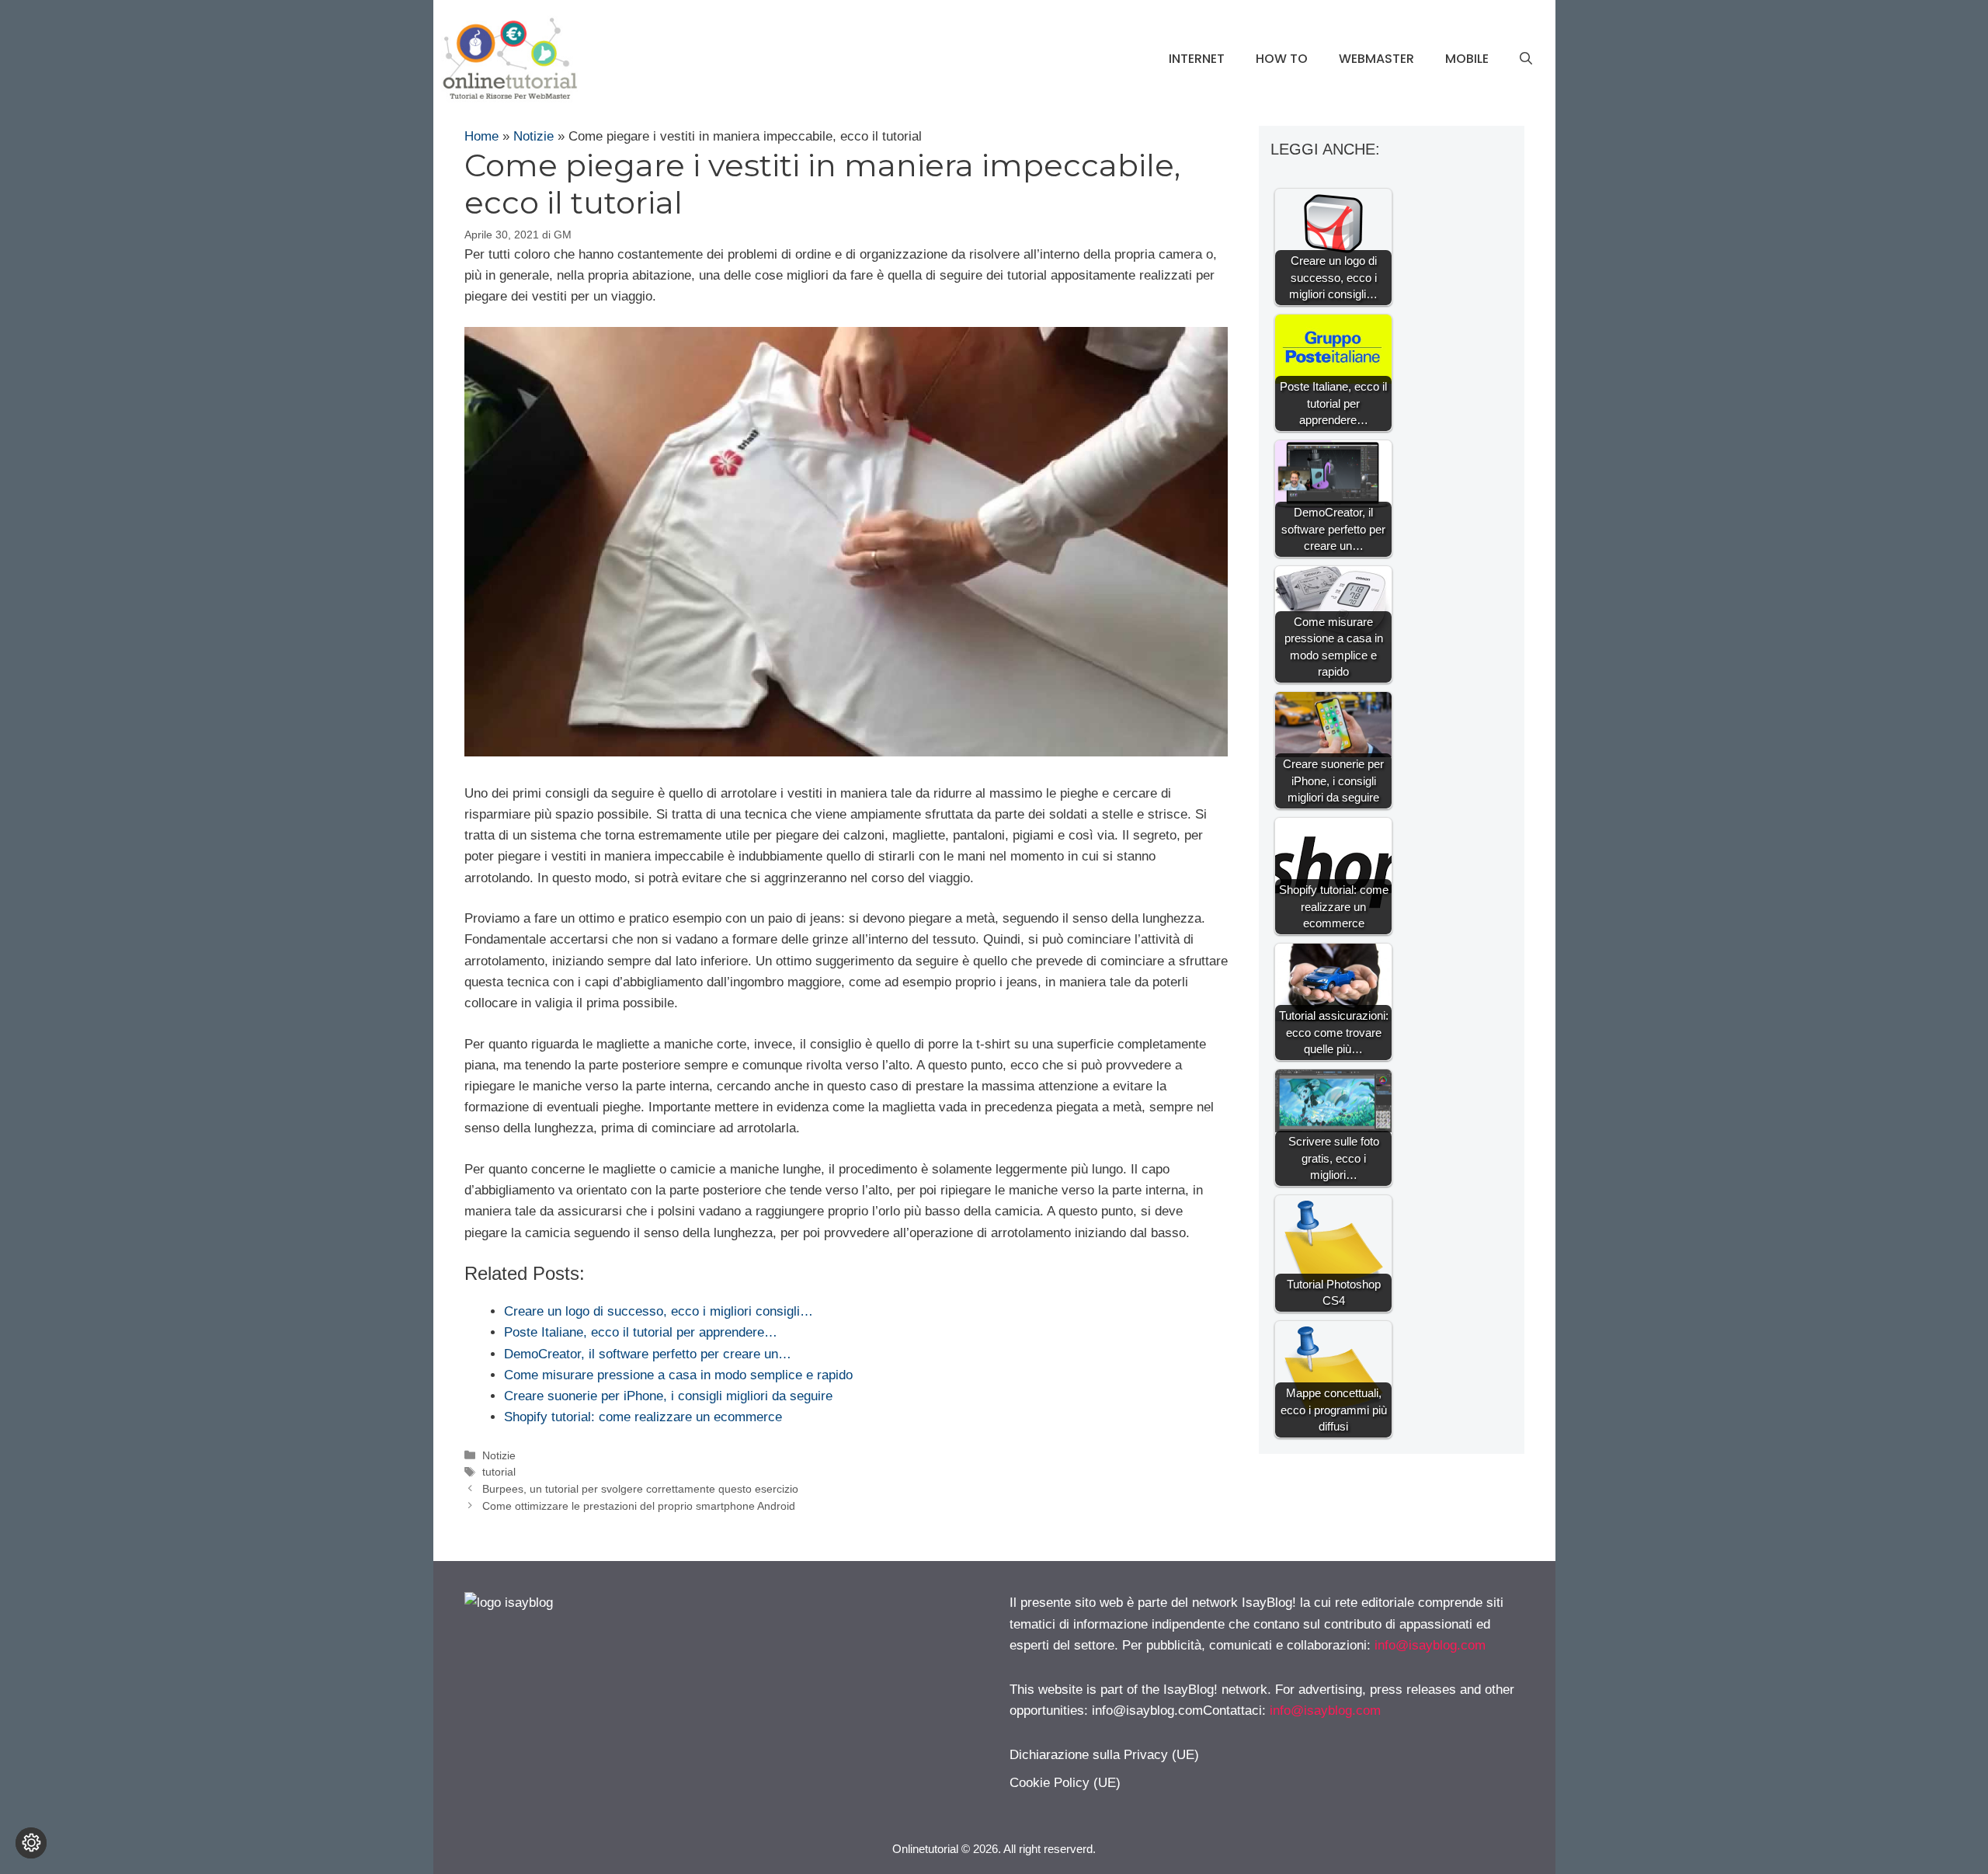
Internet (1197, 59)
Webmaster (1376, 59)
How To (1282, 59)
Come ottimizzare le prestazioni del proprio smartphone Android (639, 1506)
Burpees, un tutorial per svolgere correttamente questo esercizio (640, 1489)
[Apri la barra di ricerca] (1526, 59)
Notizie (533, 136)
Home (481, 136)
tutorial (499, 1472)
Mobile (1467, 59)
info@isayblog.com (1430, 1645)
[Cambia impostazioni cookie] (31, 1843)
